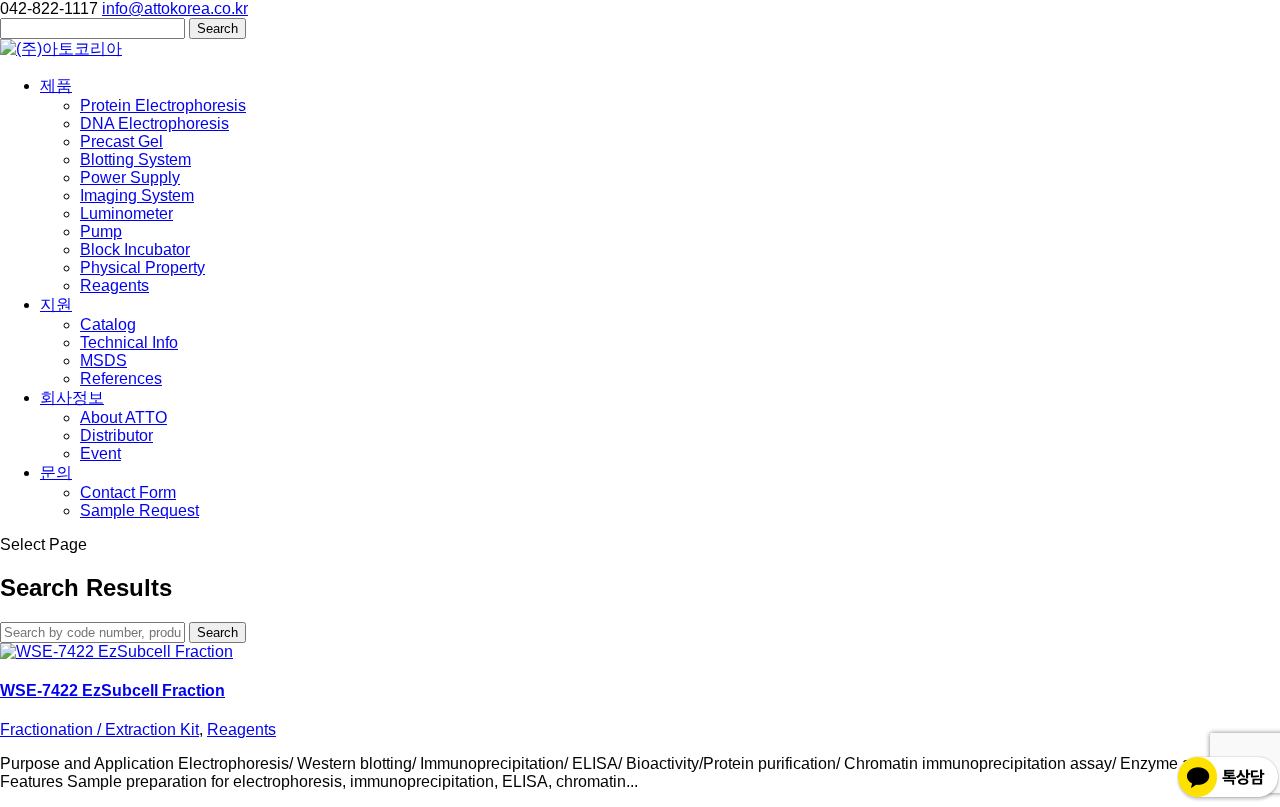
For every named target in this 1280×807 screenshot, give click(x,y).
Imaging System (137, 195)
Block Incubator (135, 249)
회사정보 (72, 397)
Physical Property (142, 267)
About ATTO (123, 417)
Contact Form (128, 492)
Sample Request (139, 510)
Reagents (114, 285)
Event (100, 453)
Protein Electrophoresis (163, 105)
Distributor (116, 435)
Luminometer (126, 213)
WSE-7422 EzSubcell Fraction (112, 690)
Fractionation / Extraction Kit (99, 729)
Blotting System (135, 159)
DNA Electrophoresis (154, 123)
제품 (56, 85)
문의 (56, 472)
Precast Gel (121, 141)
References (121, 378)
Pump (101, 231)
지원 (56, 304)
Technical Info (129, 342)
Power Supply (130, 177)
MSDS (103, 360)
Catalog (108, 324)
